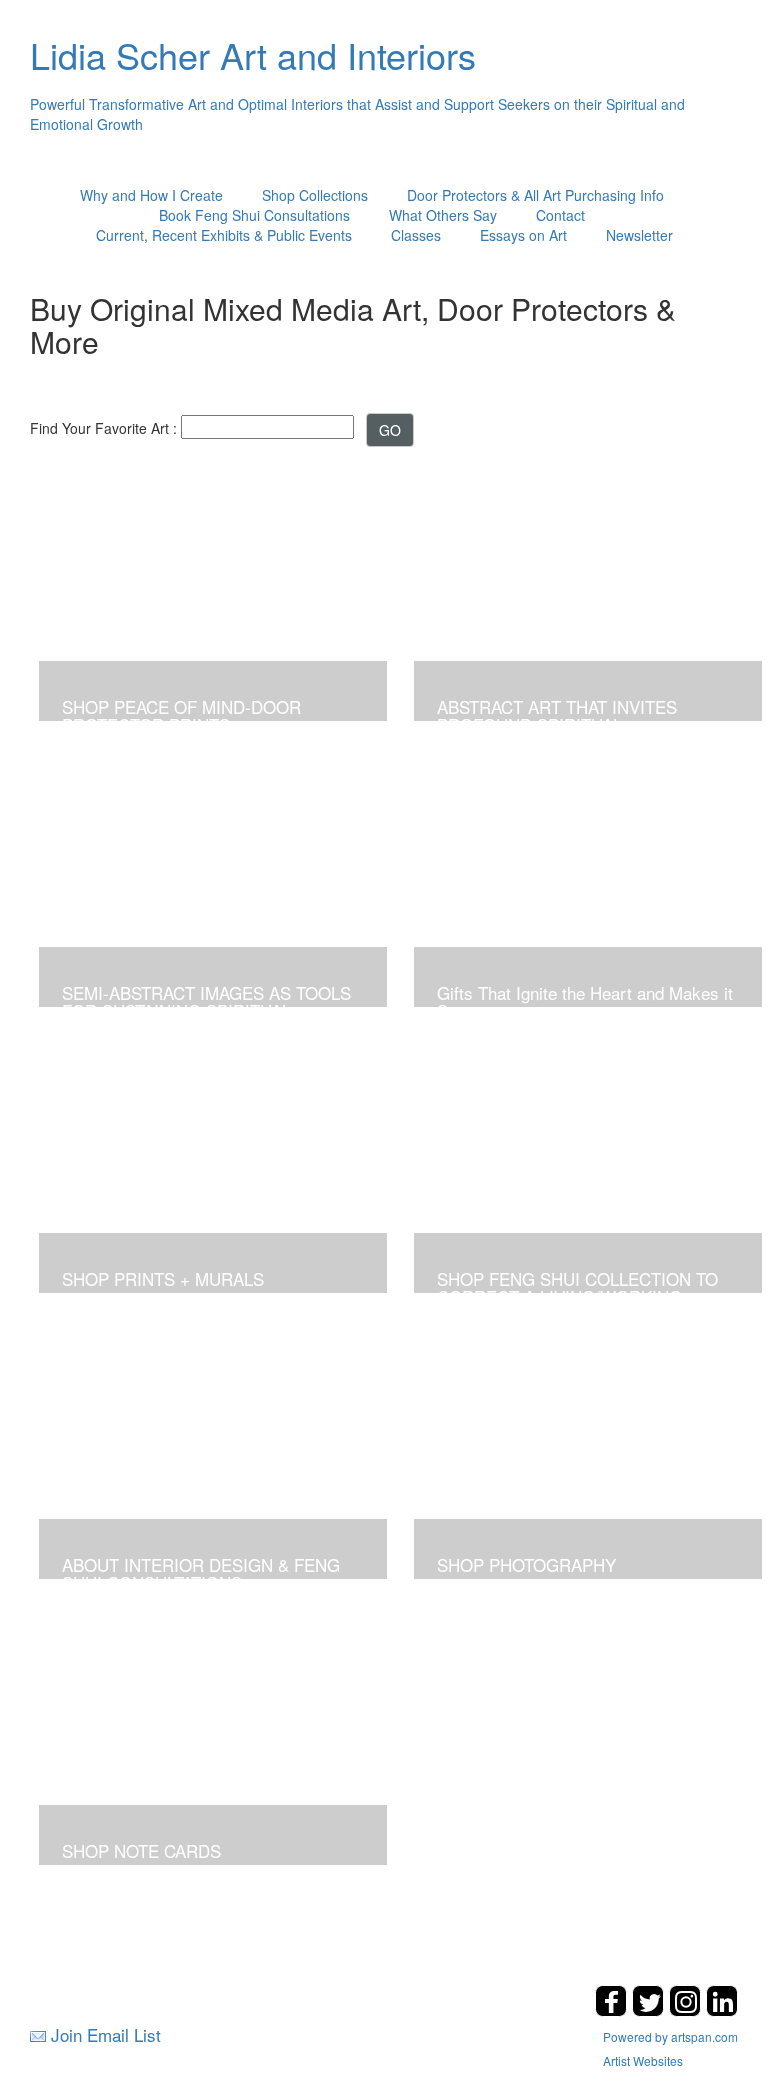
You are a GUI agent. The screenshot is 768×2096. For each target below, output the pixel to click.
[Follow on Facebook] (613, 2010)
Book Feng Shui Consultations (254, 215)
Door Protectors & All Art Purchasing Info (535, 195)
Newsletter (639, 235)
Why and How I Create (151, 195)
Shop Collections (315, 195)
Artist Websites (643, 2060)
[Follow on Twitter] (650, 2010)
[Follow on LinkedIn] (722, 2010)
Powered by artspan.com (670, 2036)
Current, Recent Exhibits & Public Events (224, 235)
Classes (416, 235)
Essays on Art (523, 235)
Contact (560, 215)
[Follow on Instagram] (687, 2010)
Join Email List (106, 2034)
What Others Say (443, 215)
